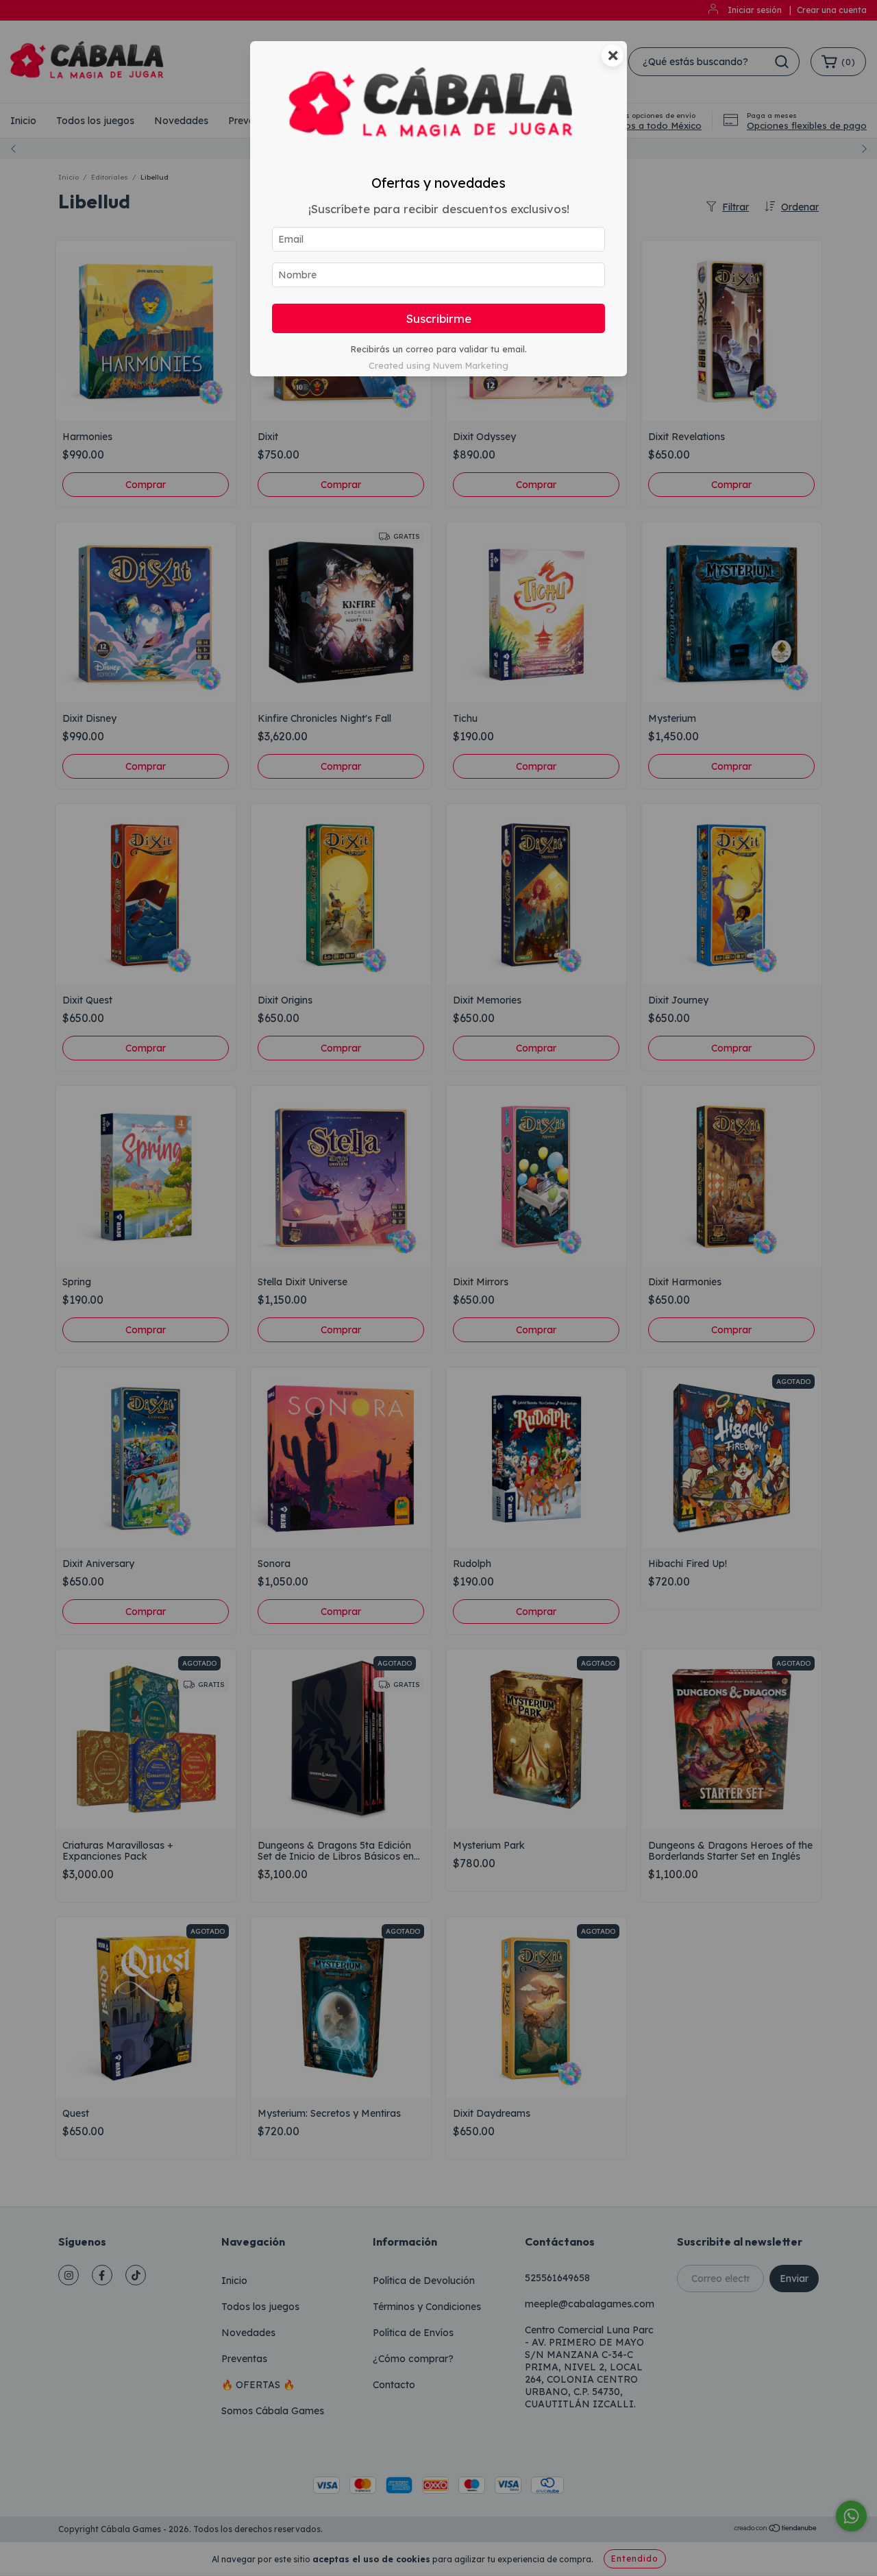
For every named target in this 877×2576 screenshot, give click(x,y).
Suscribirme (439, 318)
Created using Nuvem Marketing (438, 365)
